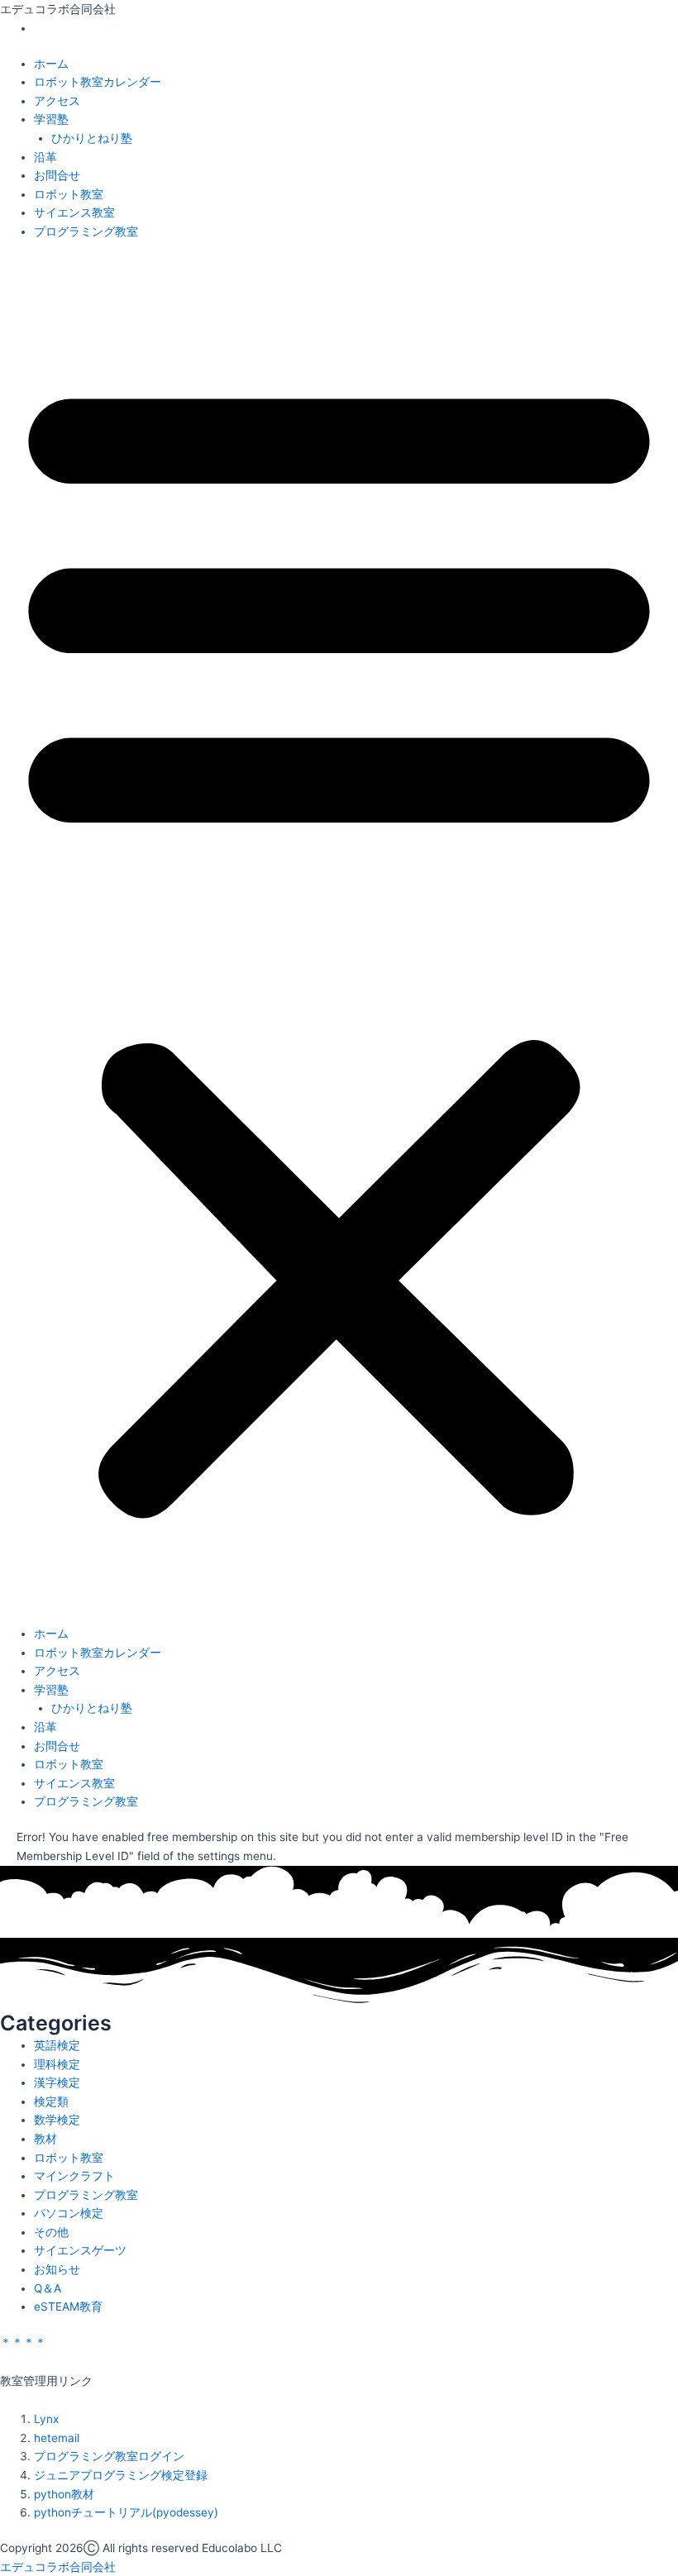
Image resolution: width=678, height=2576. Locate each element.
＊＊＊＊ (23, 2342)
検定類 (51, 2101)
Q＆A (48, 2288)
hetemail (57, 2438)
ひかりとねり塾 (92, 138)
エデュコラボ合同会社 (58, 2567)
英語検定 (57, 2045)
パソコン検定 (69, 2213)
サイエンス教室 (74, 212)
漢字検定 (57, 2082)
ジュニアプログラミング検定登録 (121, 2475)
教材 (45, 2139)
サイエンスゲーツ (80, 2250)
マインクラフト (74, 2176)
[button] (339, 941)
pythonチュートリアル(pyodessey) (126, 2512)
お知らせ (57, 2269)
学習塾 (51, 119)
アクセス (57, 101)
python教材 (64, 2494)
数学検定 (57, 2120)
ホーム (51, 64)
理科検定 (57, 2064)
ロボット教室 (69, 194)
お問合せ (57, 175)
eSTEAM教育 (68, 2306)
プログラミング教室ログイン (109, 2456)
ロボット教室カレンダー (98, 82)
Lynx (46, 2419)
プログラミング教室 (86, 231)
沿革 (45, 157)
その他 (51, 2232)
